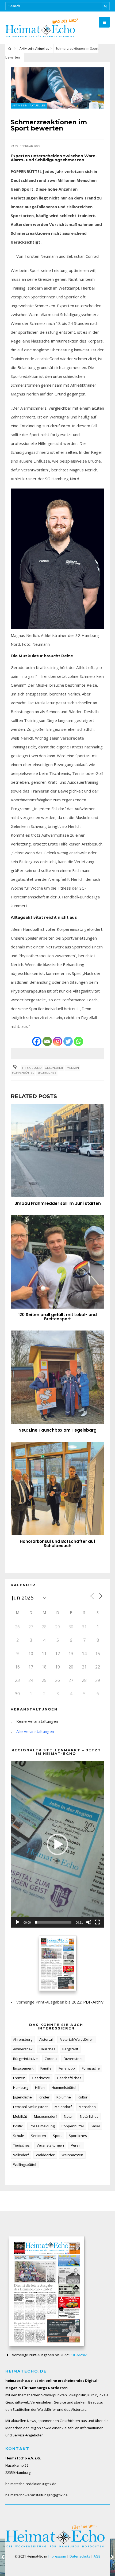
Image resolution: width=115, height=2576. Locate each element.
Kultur (83, 2097)
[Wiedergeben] (18, 1922)
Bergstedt (70, 2049)
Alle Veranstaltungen (35, 1731)
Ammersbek (23, 2049)
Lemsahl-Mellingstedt (30, 2107)
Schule (19, 2136)
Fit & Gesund (32, 1068)
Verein (76, 2145)
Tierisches (21, 2145)
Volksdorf (21, 2155)
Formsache (91, 2068)
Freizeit (19, 2078)
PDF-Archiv (93, 2002)
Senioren (39, 2136)
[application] (57, 1844)
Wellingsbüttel (25, 2164)
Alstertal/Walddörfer (76, 2039)
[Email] (47, 1041)
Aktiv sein (27, 49)
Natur (68, 2116)
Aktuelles (42, 49)
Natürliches (89, 2116)
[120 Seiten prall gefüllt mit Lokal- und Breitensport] (57, 1262)
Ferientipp (67, 2068)
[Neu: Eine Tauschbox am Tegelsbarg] (57, 1377)
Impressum (57, 2556)
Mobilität (20, 2116)
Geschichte (41, 2078)
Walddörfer (45, 2155)
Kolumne (64, 2097)
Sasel (95, 2126)
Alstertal (46, 2039)
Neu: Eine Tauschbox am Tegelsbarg (57, 1430)
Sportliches (47, 1073)
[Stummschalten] (89, 1922)
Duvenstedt (73, 2059)
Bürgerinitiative (25, 2059)
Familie (46, 2068)
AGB (97, 2556)
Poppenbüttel (23, 1073)
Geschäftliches (69, 2078)
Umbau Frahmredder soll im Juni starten (58, 1203)
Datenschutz (80, 2556)
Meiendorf (63, 2107)
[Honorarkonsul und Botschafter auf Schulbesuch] (57, 1489)
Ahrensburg (23, 2039)
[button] (57, 1844)
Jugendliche (22, 2097)
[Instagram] (58, 1041)
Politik (18, 2126)
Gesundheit (54, 1068)
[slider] (53, 1922)
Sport (57, 2136)
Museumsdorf (45, 2116)
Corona (51, 2059)
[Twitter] (68, 1041)
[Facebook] (37, 1041)
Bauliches (47, 2049)
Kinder (44, 2097)
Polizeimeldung (42, 2126)
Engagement (23, 2068)
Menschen (87, 2107)
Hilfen (40, 2087)
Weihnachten (72, 2155)
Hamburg (21, 2087)
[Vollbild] (97, 1922)
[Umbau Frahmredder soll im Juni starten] (57, 1151)
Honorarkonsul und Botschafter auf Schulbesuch (57, 1543)
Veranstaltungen (50, 2145)
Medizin (73, 1068)
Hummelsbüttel (64, 2087)
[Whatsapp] (78, 1041)
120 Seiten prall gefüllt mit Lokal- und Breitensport (57, 1317)
